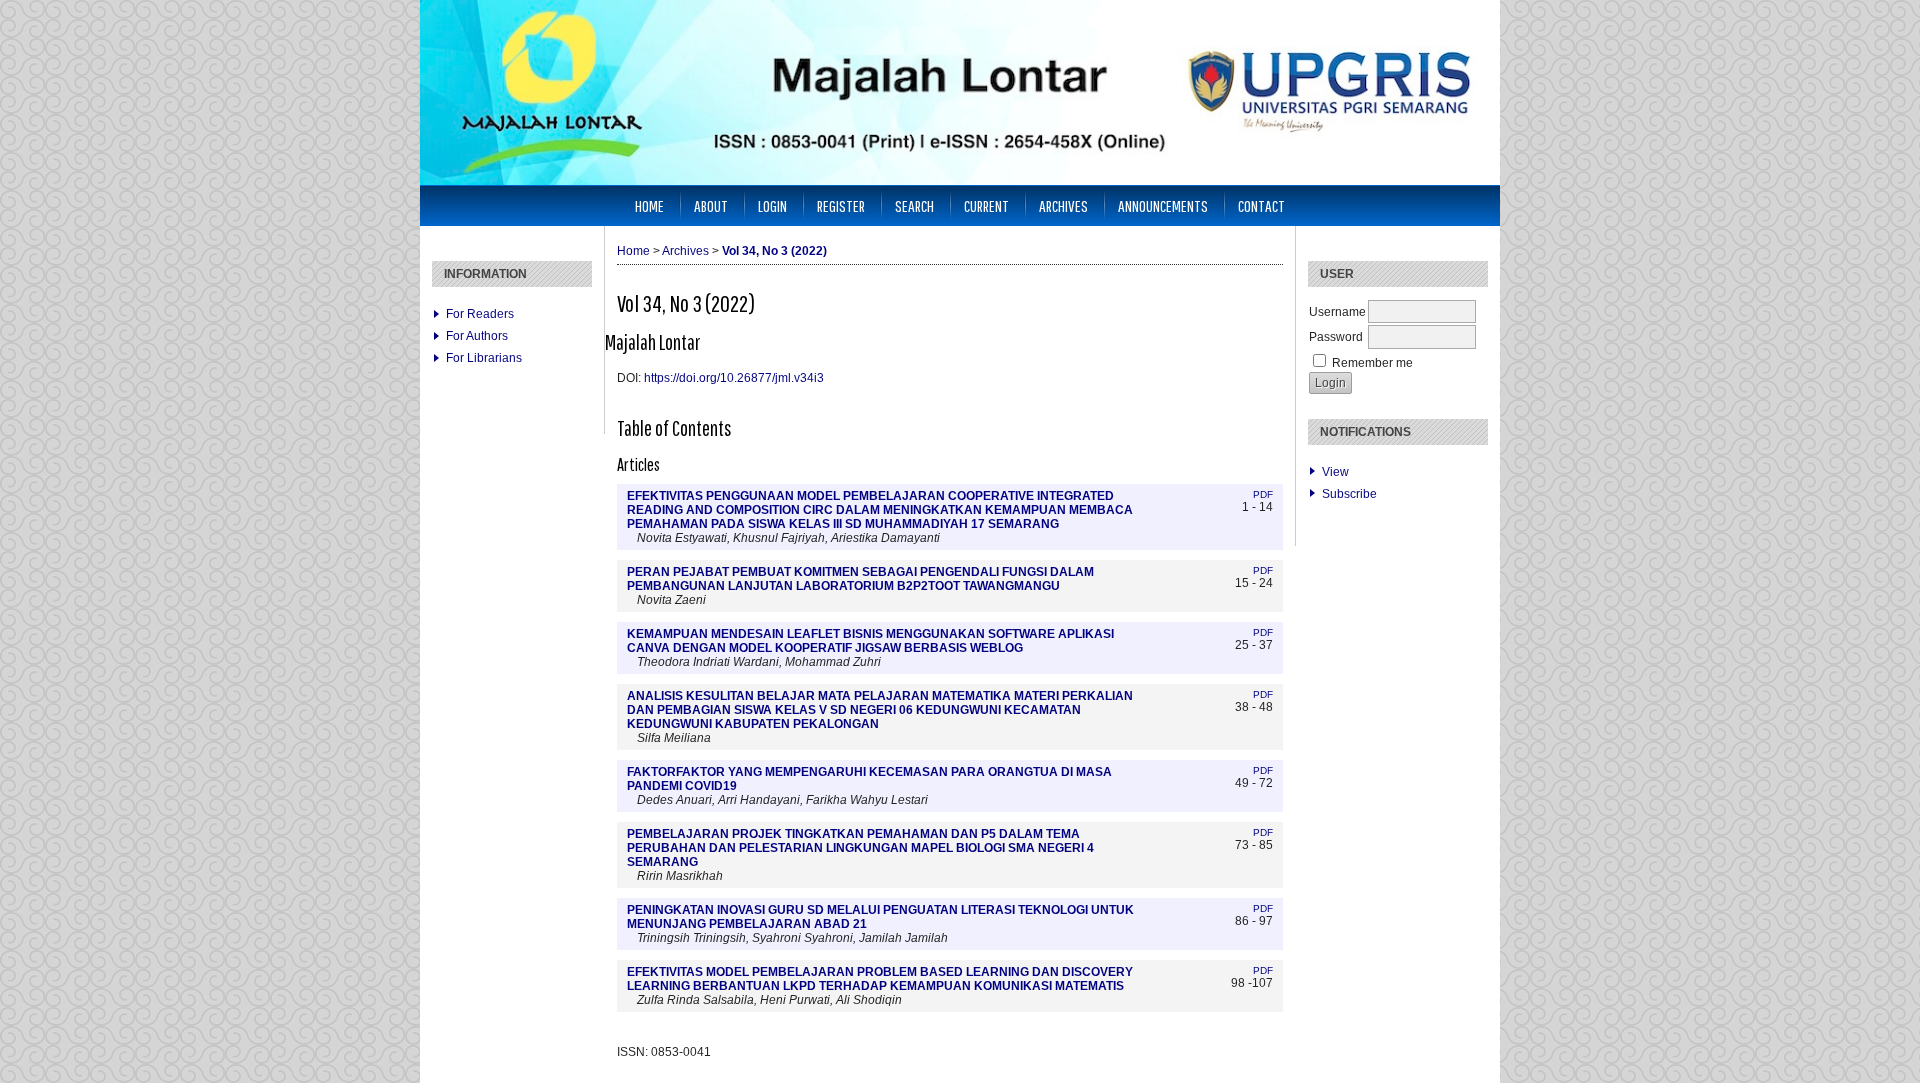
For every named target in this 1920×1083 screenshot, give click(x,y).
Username (1337, 312)
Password (1336, 337)
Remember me (1372, 363)
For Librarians (484, 358)
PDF (1263, 494)
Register (841, 205)
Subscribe (1349, 494)
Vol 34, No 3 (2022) (774, 251)
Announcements (1163, 205)
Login (772, 205)
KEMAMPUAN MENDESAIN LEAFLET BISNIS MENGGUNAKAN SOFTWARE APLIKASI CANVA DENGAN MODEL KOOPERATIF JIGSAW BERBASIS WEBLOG (870, 641)
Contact (1261, 205)
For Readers (480, 314)
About (711, 205)
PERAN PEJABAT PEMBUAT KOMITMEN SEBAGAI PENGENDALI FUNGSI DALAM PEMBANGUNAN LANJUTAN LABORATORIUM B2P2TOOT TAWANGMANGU (860, 579)
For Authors (477, 336)
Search (914, 205)
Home (649, 205)
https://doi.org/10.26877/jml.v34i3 (734, 378)
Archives (1063, 205)
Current (986, 205)
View (1335, 472)
